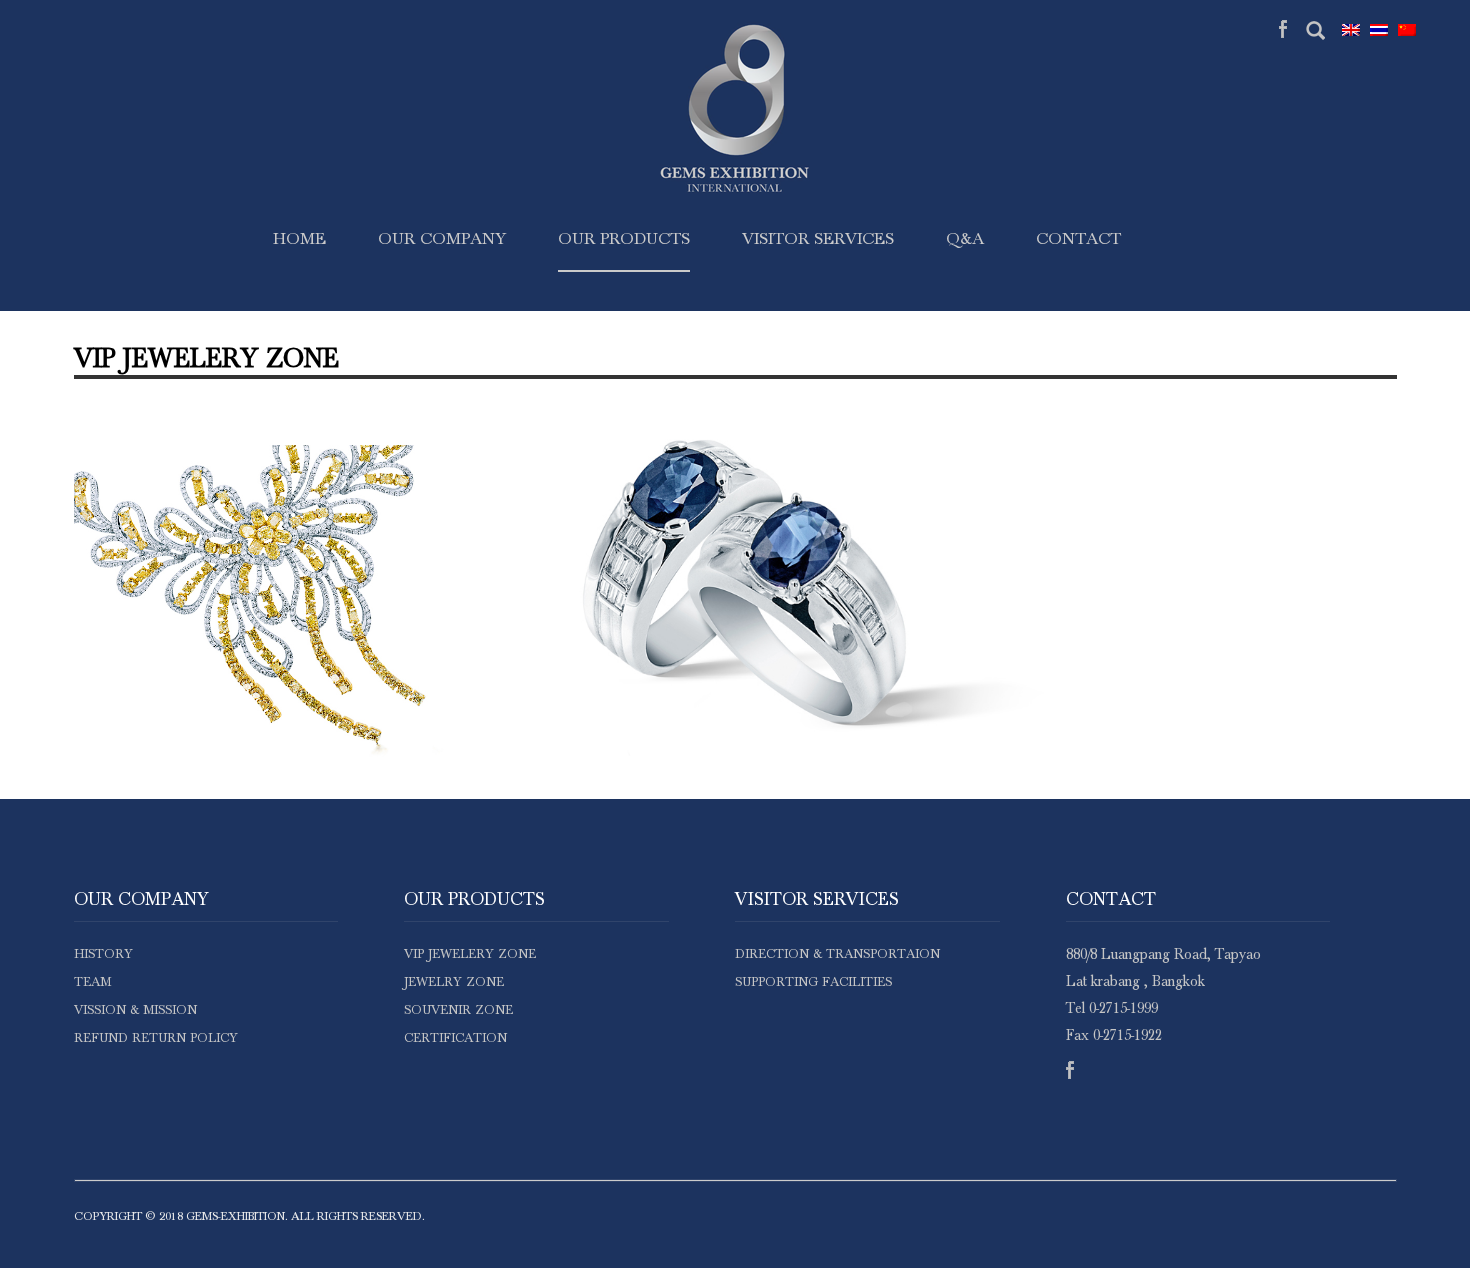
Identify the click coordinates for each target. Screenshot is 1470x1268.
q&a (965, 239)
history (103, 954)
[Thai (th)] (1384, 30)
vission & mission (135, 1010)
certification (455, 1038)
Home (299, 239)
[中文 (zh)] (1412, 30)
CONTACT (1078, 239)
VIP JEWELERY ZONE (470, 954)
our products (624, 239)
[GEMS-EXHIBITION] (735, 189)
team (92, 982)
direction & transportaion (837, 954)
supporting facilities (813, 982)
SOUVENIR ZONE (458, 1010)
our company (442, 239)
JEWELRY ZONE (454, 982)
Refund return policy (156, 1038)
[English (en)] (1356, 30)
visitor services (818, 239)
